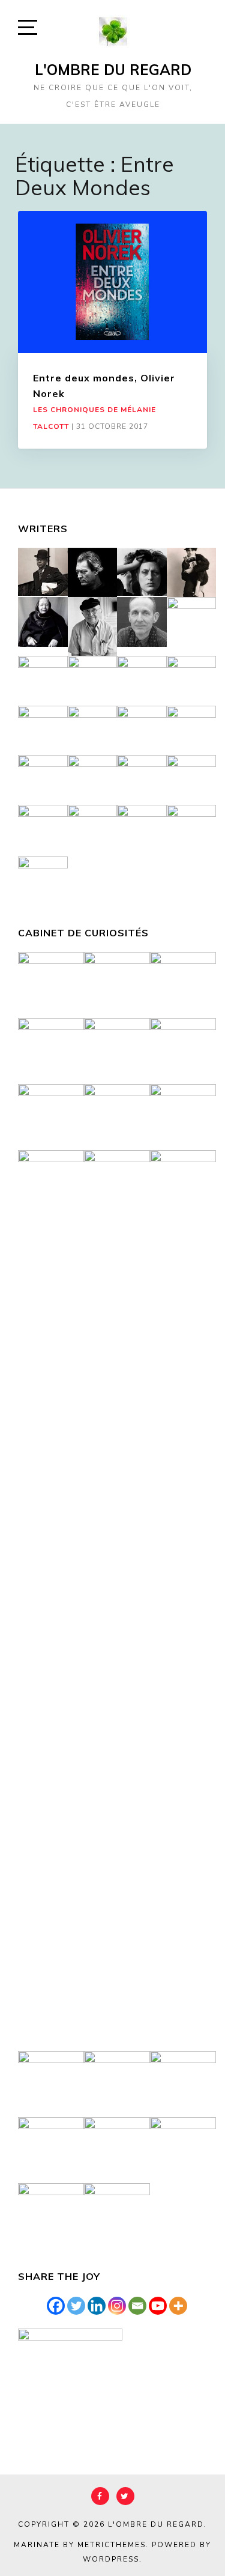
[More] (178, 2306)
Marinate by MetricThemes (80, 2545)
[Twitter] (76, 2306)
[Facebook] (56, 2306)
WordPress (111, 2559)
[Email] (137, 2306)
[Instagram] (117, 2306)
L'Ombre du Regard (113, 70)
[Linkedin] (97, 2306)
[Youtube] (158, 2306)
